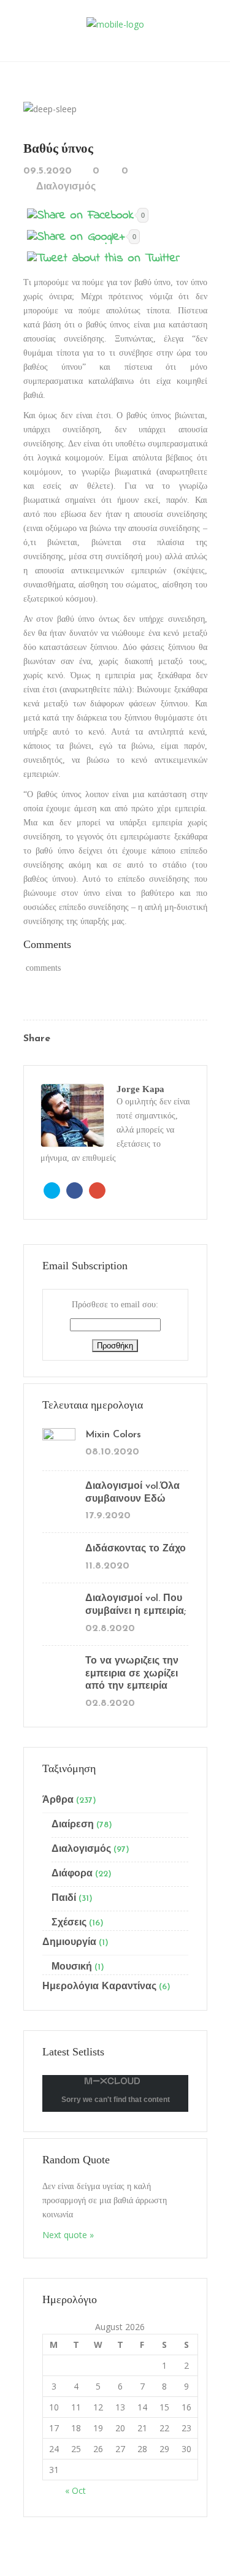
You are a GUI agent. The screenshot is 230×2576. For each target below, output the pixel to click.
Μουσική (72, 1967)
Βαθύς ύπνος (58, 148)
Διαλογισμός (66, 187)
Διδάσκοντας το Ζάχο (136, 1549)
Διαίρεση (73, 1825)
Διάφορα (72, 1874)
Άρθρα (58, 1800)
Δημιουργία (69, 1943)
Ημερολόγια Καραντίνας (99, 1987)
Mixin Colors (113, 1435)
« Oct (75, 2490)
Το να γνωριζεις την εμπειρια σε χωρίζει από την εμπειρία (132, 1674)
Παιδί (64, 1898)
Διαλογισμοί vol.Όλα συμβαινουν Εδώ (132, 1493)
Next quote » (68, 2235)
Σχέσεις (69, 1923)
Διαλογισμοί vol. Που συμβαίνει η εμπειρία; (136, 1605)
